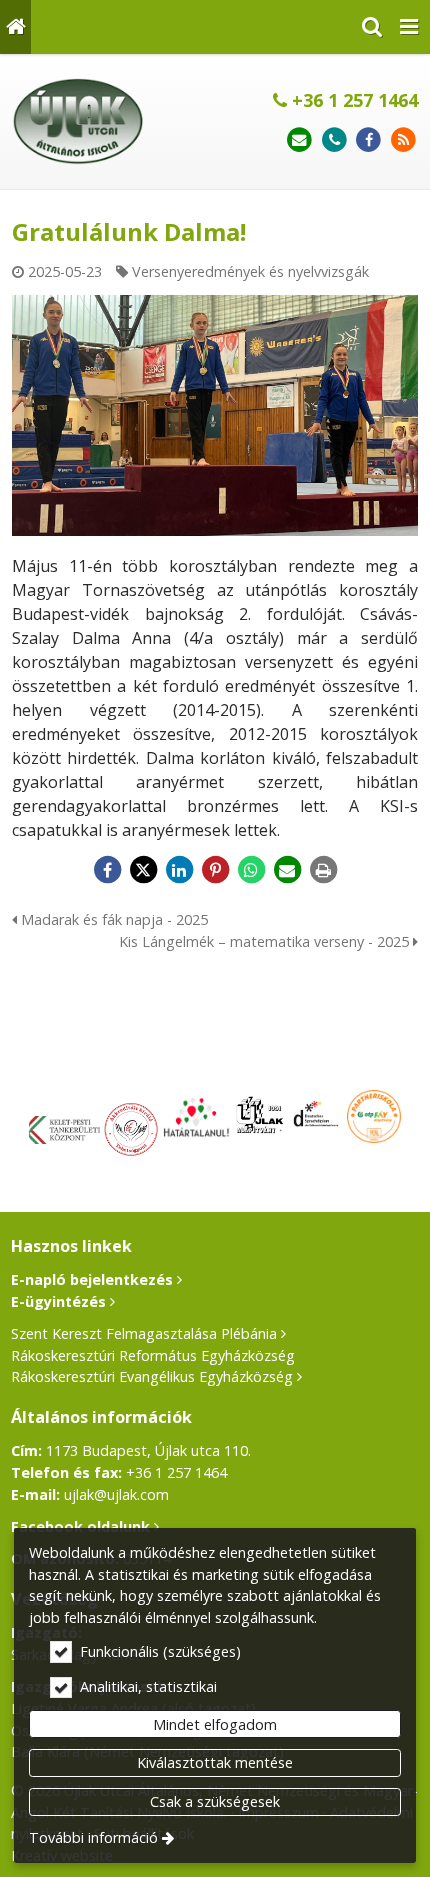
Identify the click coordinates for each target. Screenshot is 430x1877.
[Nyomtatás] (323, 870)
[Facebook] (368, 140)
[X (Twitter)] (143, 870)
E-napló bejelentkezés (92, 1279)
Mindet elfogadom (215, 1724)
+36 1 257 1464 (352, 100)
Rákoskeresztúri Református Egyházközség (153, 1355)
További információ (93, 1837)
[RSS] (403, 140)
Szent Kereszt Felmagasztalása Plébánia (144, 1333)
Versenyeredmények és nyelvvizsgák (250, 271)
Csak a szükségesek (215, 1801)
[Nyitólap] (15, 27)
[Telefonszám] (334, 140)
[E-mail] (299, 140)
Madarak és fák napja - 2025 (112, 919)
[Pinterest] (215, 870)
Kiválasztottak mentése (215, 1762)
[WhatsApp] (251, 870)
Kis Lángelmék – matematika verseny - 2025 (266, 941)
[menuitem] (15, 27)
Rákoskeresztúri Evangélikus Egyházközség (152, 1376)
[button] (409, 27)
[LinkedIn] (179, 870)
